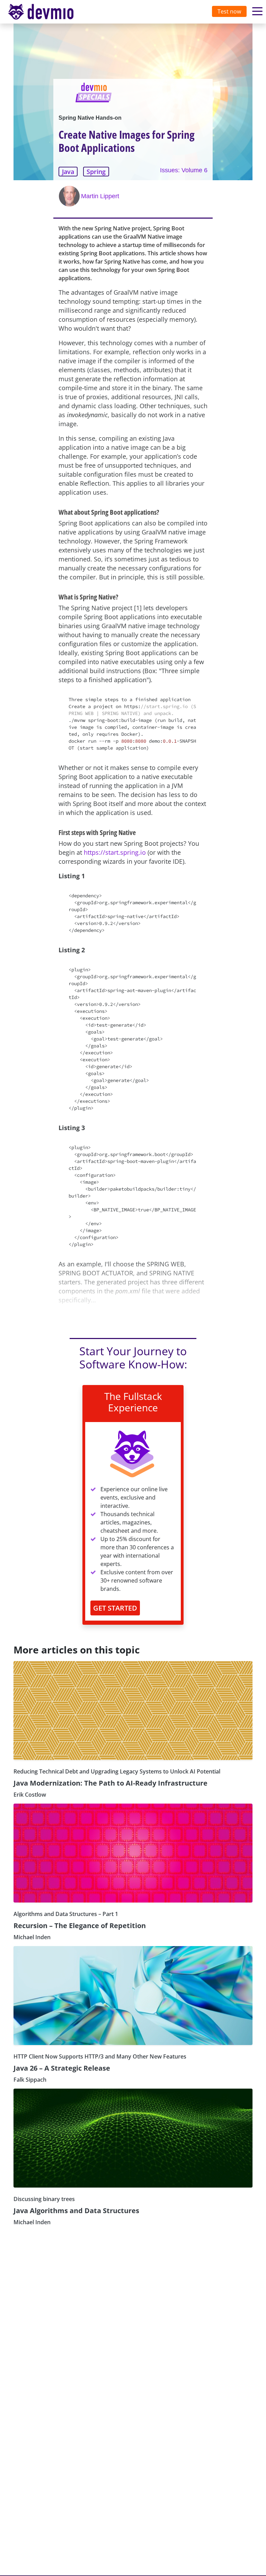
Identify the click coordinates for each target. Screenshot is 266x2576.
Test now (229, 11)
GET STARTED (115, 1608)
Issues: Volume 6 (184, 170)
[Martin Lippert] (70, 196)
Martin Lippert (100, 196)
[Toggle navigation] (47, 12)
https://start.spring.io (115, 852)
